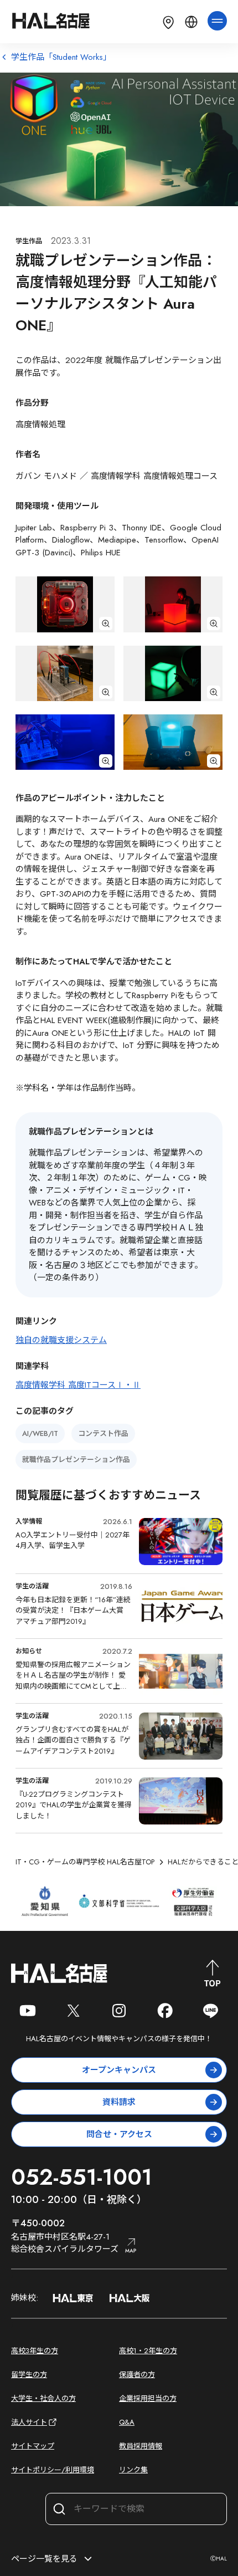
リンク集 (133, 2470)
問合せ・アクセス (119, 2134)
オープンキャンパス (119, 2070)
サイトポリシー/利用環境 (53, 2470)
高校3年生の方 (35, 2351)
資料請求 (119, 2102)
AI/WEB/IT (40, 1433)
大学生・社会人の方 (43, 2398)
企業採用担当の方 (148, 2398)
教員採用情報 (141, 2446)
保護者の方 (137, 2375)
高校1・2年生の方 (148, 2351)
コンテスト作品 (103, 1433)
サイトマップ (33, 2446)
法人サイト (29, 2422)
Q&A (127, 2422)
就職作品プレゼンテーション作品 (76, 1460)
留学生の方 (29, 2375)
